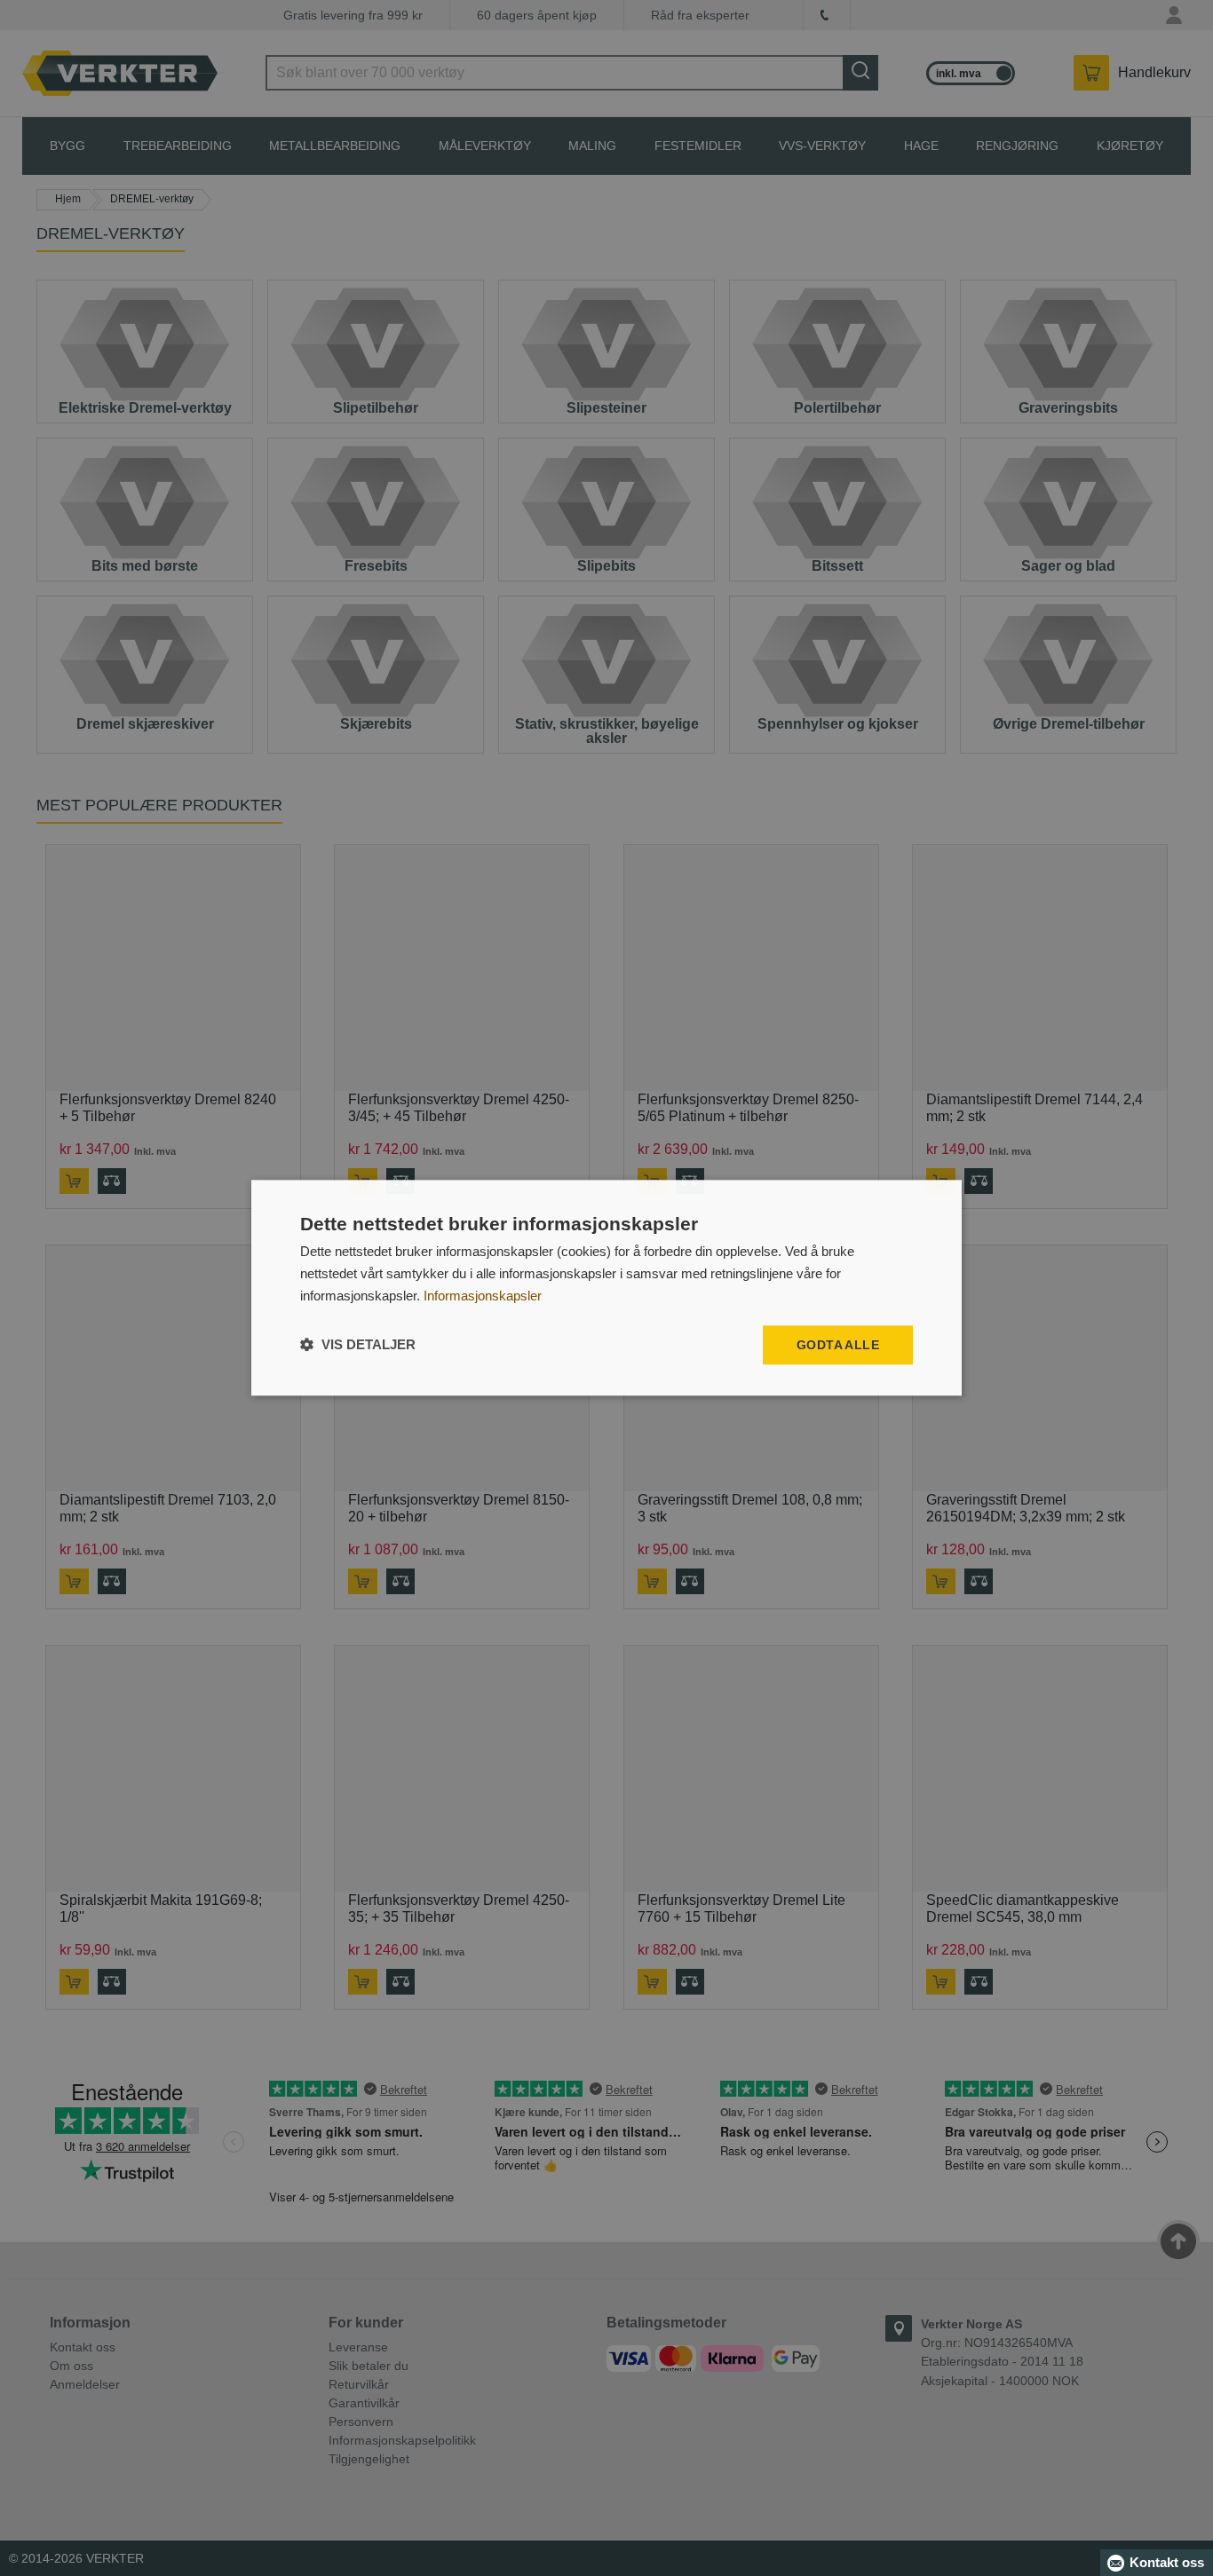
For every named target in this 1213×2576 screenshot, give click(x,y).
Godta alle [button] (838, 1345)
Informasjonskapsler (483, 1296)
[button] (358, 1345)
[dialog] (606, 1288)
